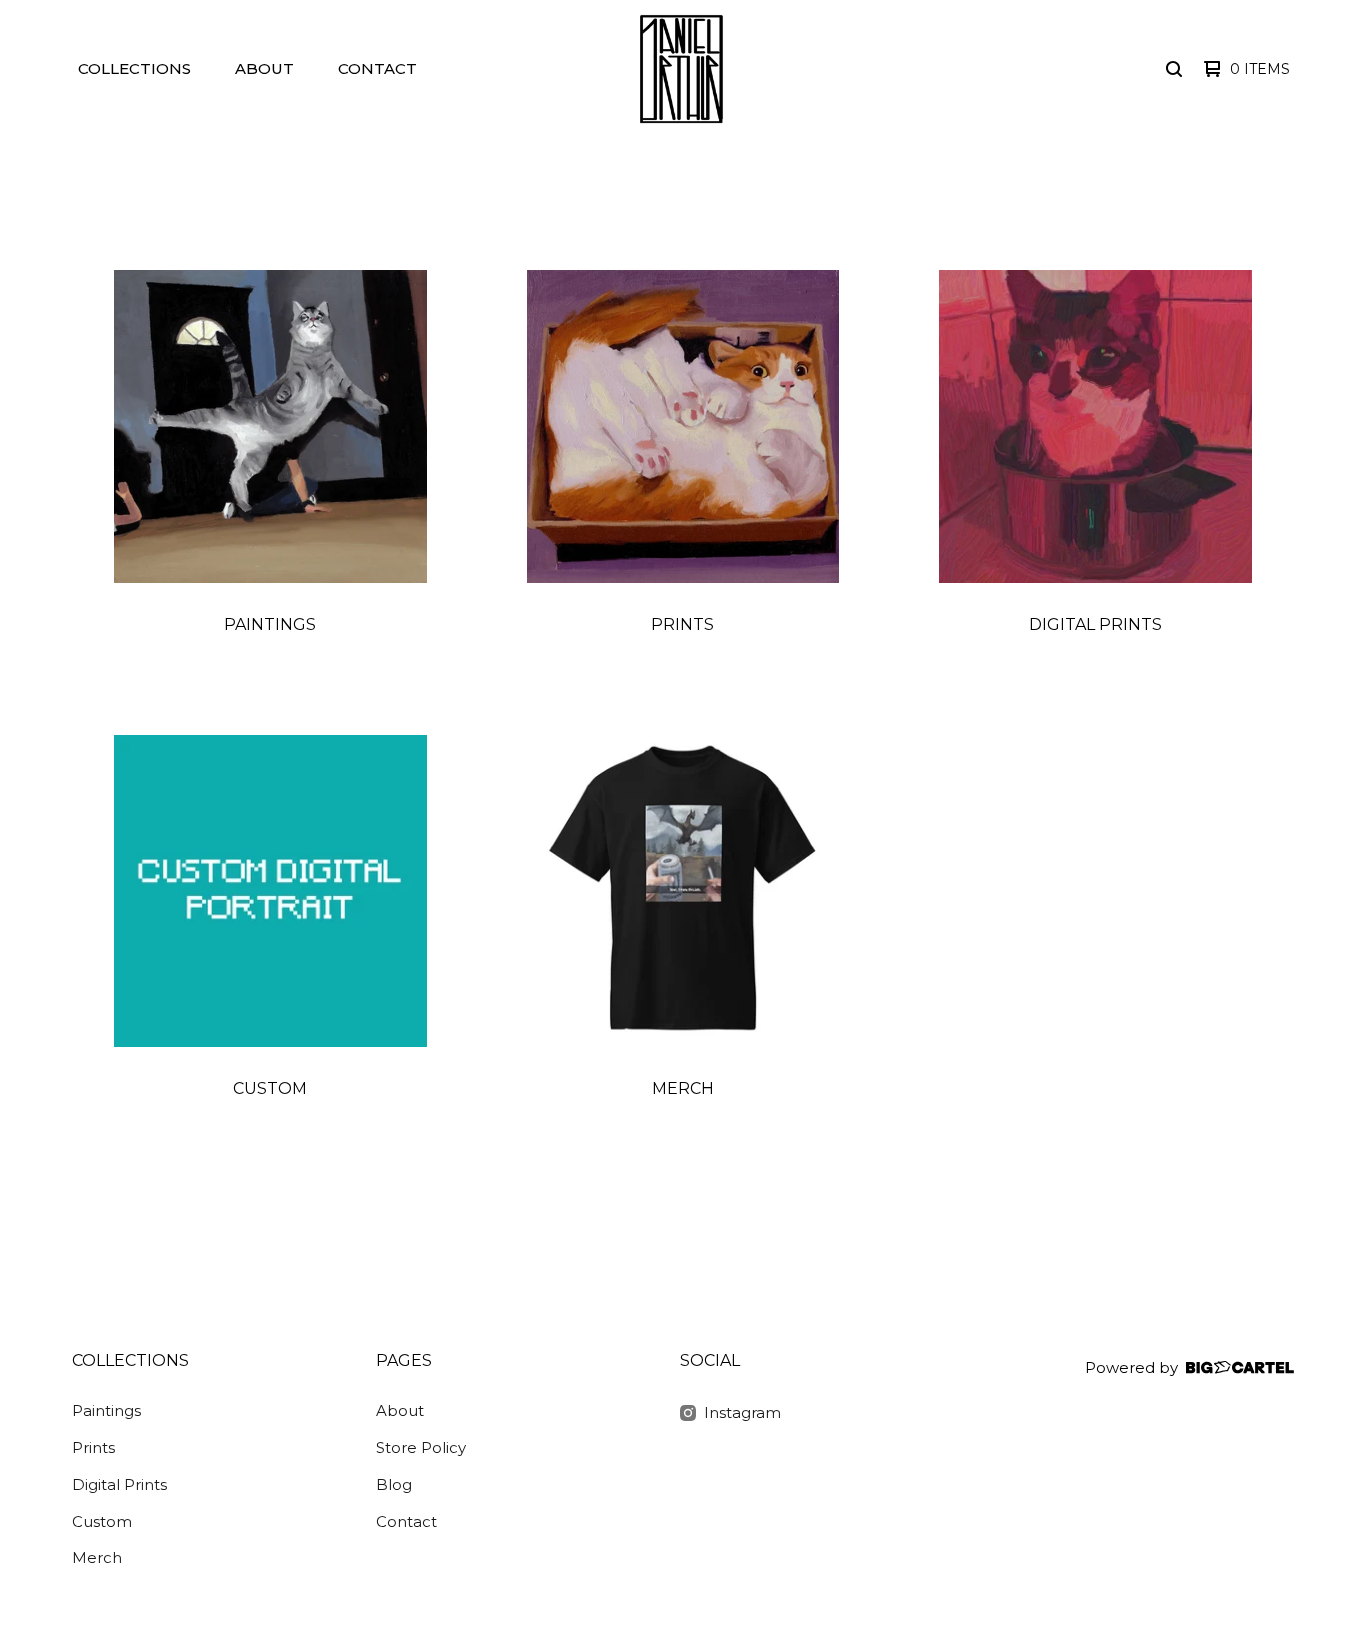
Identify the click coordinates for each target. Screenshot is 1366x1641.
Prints (93, 1447)
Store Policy (421, 1447)
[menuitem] (134, 69)
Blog (394, 1484)
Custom (102, 1521)
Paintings (106, 1410)
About (264, 68)
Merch (97, 1557)
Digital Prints (119, 1484)
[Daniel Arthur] (681, 69)
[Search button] (1174, 69)
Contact (377, 68)
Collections (134, 68)
